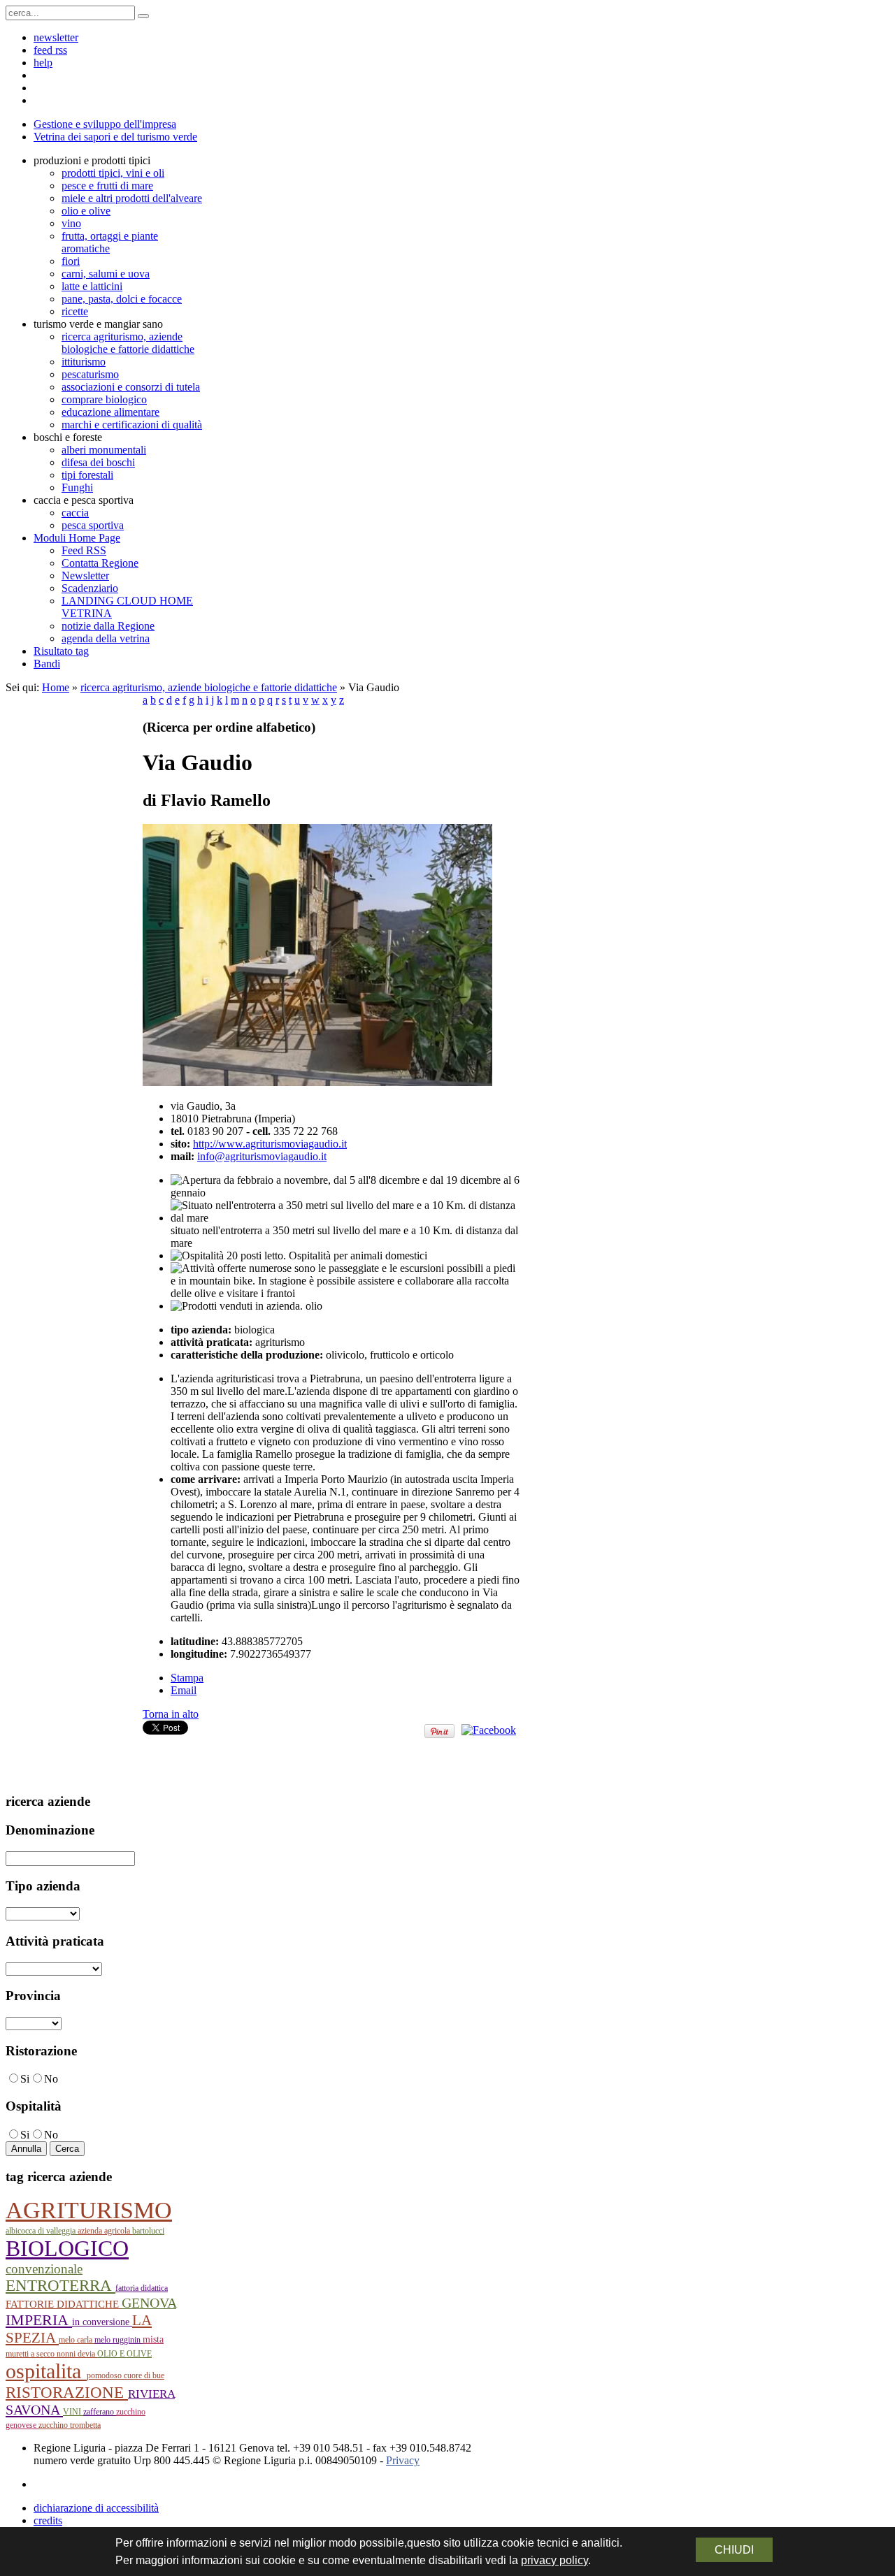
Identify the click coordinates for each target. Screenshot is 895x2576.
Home (56, 687)
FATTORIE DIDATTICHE (64, 2304)
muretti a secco (31, 2354)
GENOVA (149, 2303)
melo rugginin (119, 2340)
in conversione (102, 2322)
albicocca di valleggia (42, 2231)
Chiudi (734, 2550)
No (51, 2079)
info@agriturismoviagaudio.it (262, 1156)
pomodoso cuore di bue (126, 2375)
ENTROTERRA (60, 2286)
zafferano (100, 2412)
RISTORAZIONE (67, 2392)
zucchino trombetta (70, 2425)
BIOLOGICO (67, 2249)
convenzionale (44, 2269)
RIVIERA (151, 2394)
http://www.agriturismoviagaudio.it (270, 1144)
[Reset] (143, 16)
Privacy (403, 2460)
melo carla (77, 2340)
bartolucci (148, 2231)
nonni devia (77, 2354)
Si (25, 2079)
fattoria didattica (142, 2288)
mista (153, 2339)
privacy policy (554, 2560)
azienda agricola (105, 2231)
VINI (73, 2412)
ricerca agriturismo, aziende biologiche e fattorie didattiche (209, 687)
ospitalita (46, 2371)
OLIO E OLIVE (124, 2354)
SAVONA (34, 2410)
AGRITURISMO (89, 2210)
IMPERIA (39, 2320)
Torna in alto (171, 1714)
